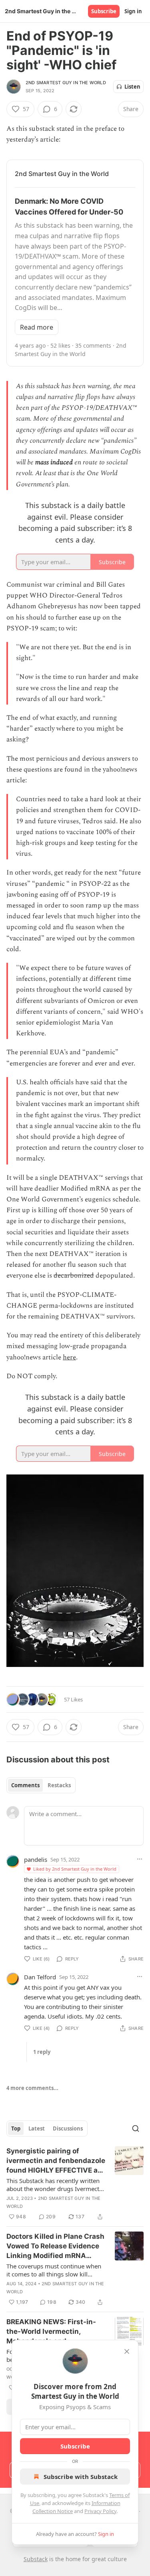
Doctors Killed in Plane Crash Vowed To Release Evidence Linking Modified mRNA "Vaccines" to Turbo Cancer (55, 2246)
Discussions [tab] (68, 2128)
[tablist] (41, 1785)
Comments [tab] (25, 1785)
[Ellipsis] (140, 1859)
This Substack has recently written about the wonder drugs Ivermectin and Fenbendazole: (55, 2185)
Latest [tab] (37, 2128)
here (69, 1357)
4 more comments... (32, 2088)
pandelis (36, 1859)
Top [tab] (16, 2128)
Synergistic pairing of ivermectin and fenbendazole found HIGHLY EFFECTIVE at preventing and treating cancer (56, 2161)
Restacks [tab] (59, 1785)
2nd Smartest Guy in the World (66, 83)
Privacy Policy (100, 2511)
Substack (36, 2559)
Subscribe (104, 11)
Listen (132, 87)
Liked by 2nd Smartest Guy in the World (75, 1869)
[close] (127, 2351)
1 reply (42, 2052)
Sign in (133, 11)
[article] (75, 2184)
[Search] (136, 2128)
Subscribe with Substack (81, 2477)
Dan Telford (40, 1977)
